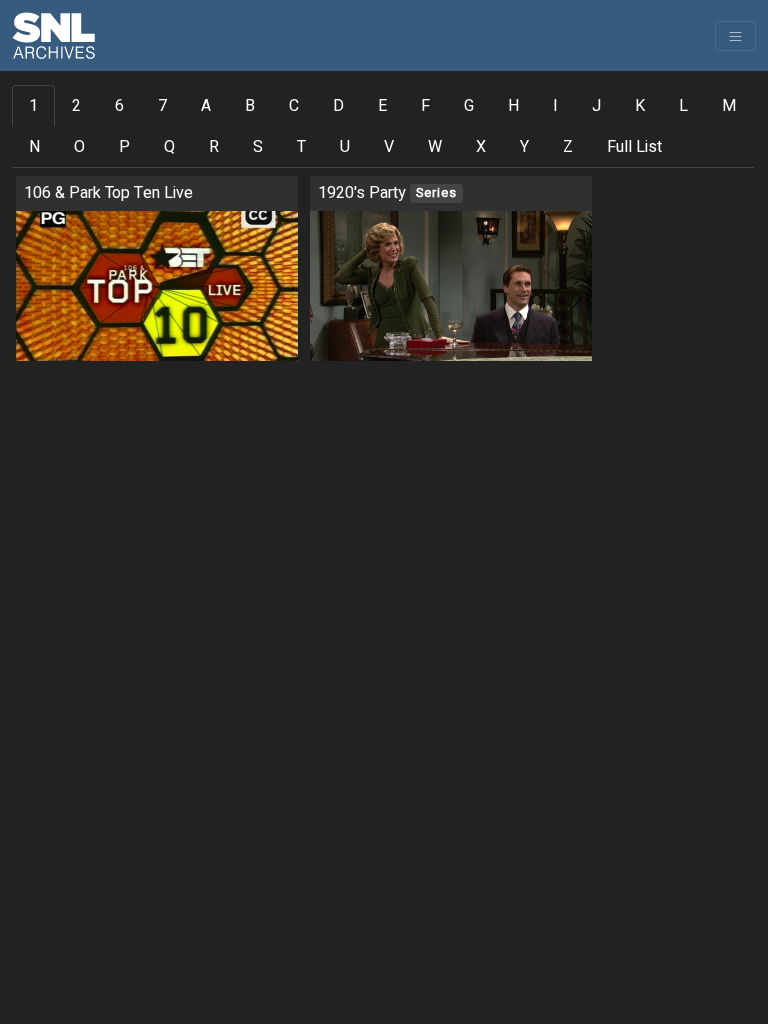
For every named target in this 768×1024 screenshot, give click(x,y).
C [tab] (294, 106)
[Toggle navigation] (735, 36)
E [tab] (382, 106)
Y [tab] (524, 147)
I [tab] (555, 106)
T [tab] (301, 147)
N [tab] (34, 147)
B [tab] (250, 106)
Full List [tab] (634, 147)
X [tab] (481, 147)
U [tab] (345, 147)
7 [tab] (162, 106)
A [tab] (206, 106)
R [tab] (214, 147)
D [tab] (338, 106)
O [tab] (79, 147)
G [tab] (469, 106)
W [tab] (435, 147)
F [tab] (425, 106)
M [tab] (729, 106)
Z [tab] (568, 147)
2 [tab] (76, 106)
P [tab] (124, 147)
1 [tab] (33, 106)
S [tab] (258, 147)
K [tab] (640, 106)
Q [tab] (169, 147)
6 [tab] (119, 106)
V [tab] (389, 147)
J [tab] (596, 106)
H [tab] (513, 106)
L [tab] (683, 106)
